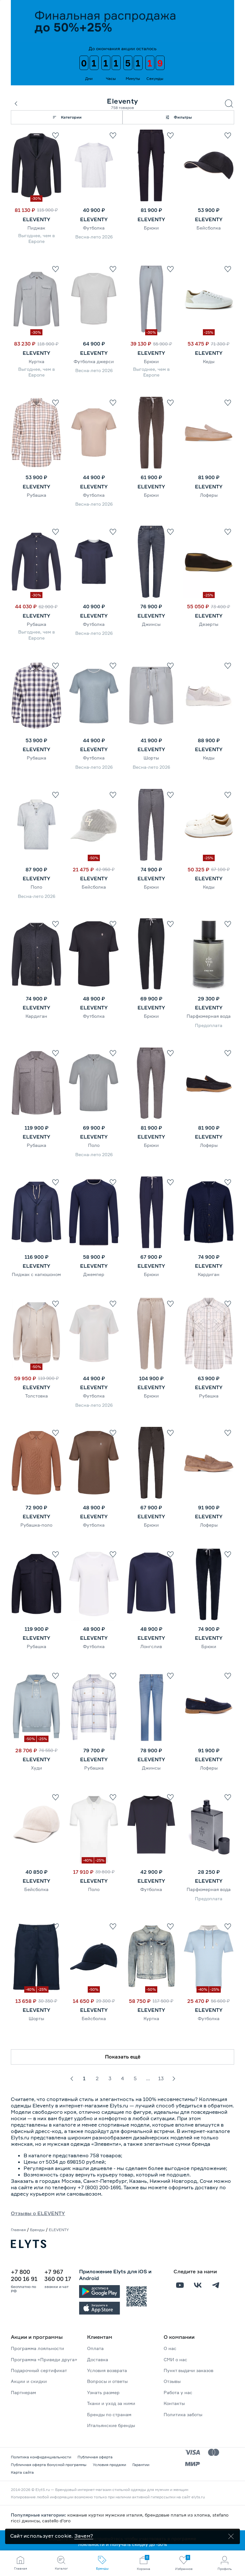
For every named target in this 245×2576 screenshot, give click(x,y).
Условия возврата (107, 2370)
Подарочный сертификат (39, 2370)
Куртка (37, 361)
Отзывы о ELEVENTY (38, 2213)
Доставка (98, 2359)
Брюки (151, 228)
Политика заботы (183, 2414)
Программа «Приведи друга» (44, 2359)
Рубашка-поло (36, 1525)
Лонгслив (151, 1646)
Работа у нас (178, 2392)
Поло (36, 887)
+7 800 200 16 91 (24, 2275)
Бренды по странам (109, 2414)
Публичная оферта (95, 2457)
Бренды (37, 2230)
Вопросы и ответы (107, 2381)
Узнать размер (103, 2392)
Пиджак (36, 228)
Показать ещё (123, 2057)
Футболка (94, 228)
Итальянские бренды (111, 2425)
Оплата (95, 2348)
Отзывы (172, 2381)
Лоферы (209, 495)
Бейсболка (209, 228)
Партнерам (23, 2392)
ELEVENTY (37, 219)
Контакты (174, 2403)
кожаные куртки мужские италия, (106, 2515)
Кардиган (36, 1016)
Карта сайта (22, 2472)
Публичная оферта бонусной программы (49, 2465)
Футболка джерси (94, 361)
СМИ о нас (175, 2359)
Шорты (151, 758)
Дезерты (209, 624)
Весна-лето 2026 (94, 237)
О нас (170, 2348)
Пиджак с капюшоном (36, 1274)
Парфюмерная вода (209, 1016)
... (148, 2078)
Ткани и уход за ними (111, 2403)
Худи (37, 1768)
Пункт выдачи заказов (189, 2370)
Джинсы (151, 624)
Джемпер (94, 1274)
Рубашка (37, 495)
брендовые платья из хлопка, (179, 2515)
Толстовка (37, 1396)
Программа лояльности (37, 2348)
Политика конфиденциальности (41, 2457)
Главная (18, 2230)
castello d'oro (56, 2521)
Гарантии (141, 2465)
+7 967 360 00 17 (58, 2275)
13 (161, 2078)
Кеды (209, 361)
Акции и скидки (29, 2381)
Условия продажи (109, 2465)
